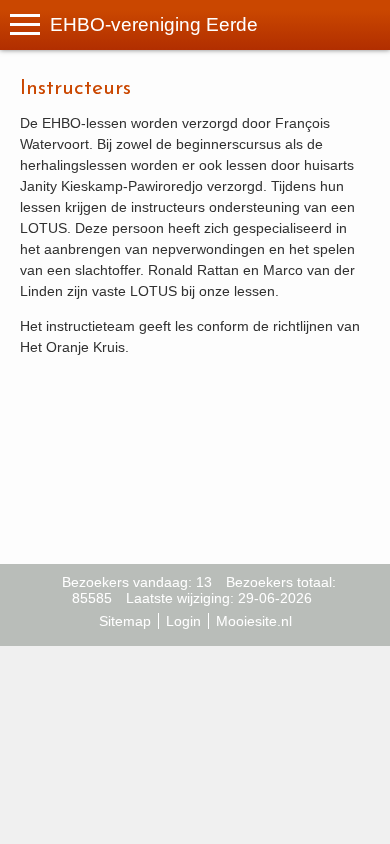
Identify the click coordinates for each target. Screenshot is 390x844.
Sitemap (125, 621)
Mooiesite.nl (254, 621)
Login (183, 621)
